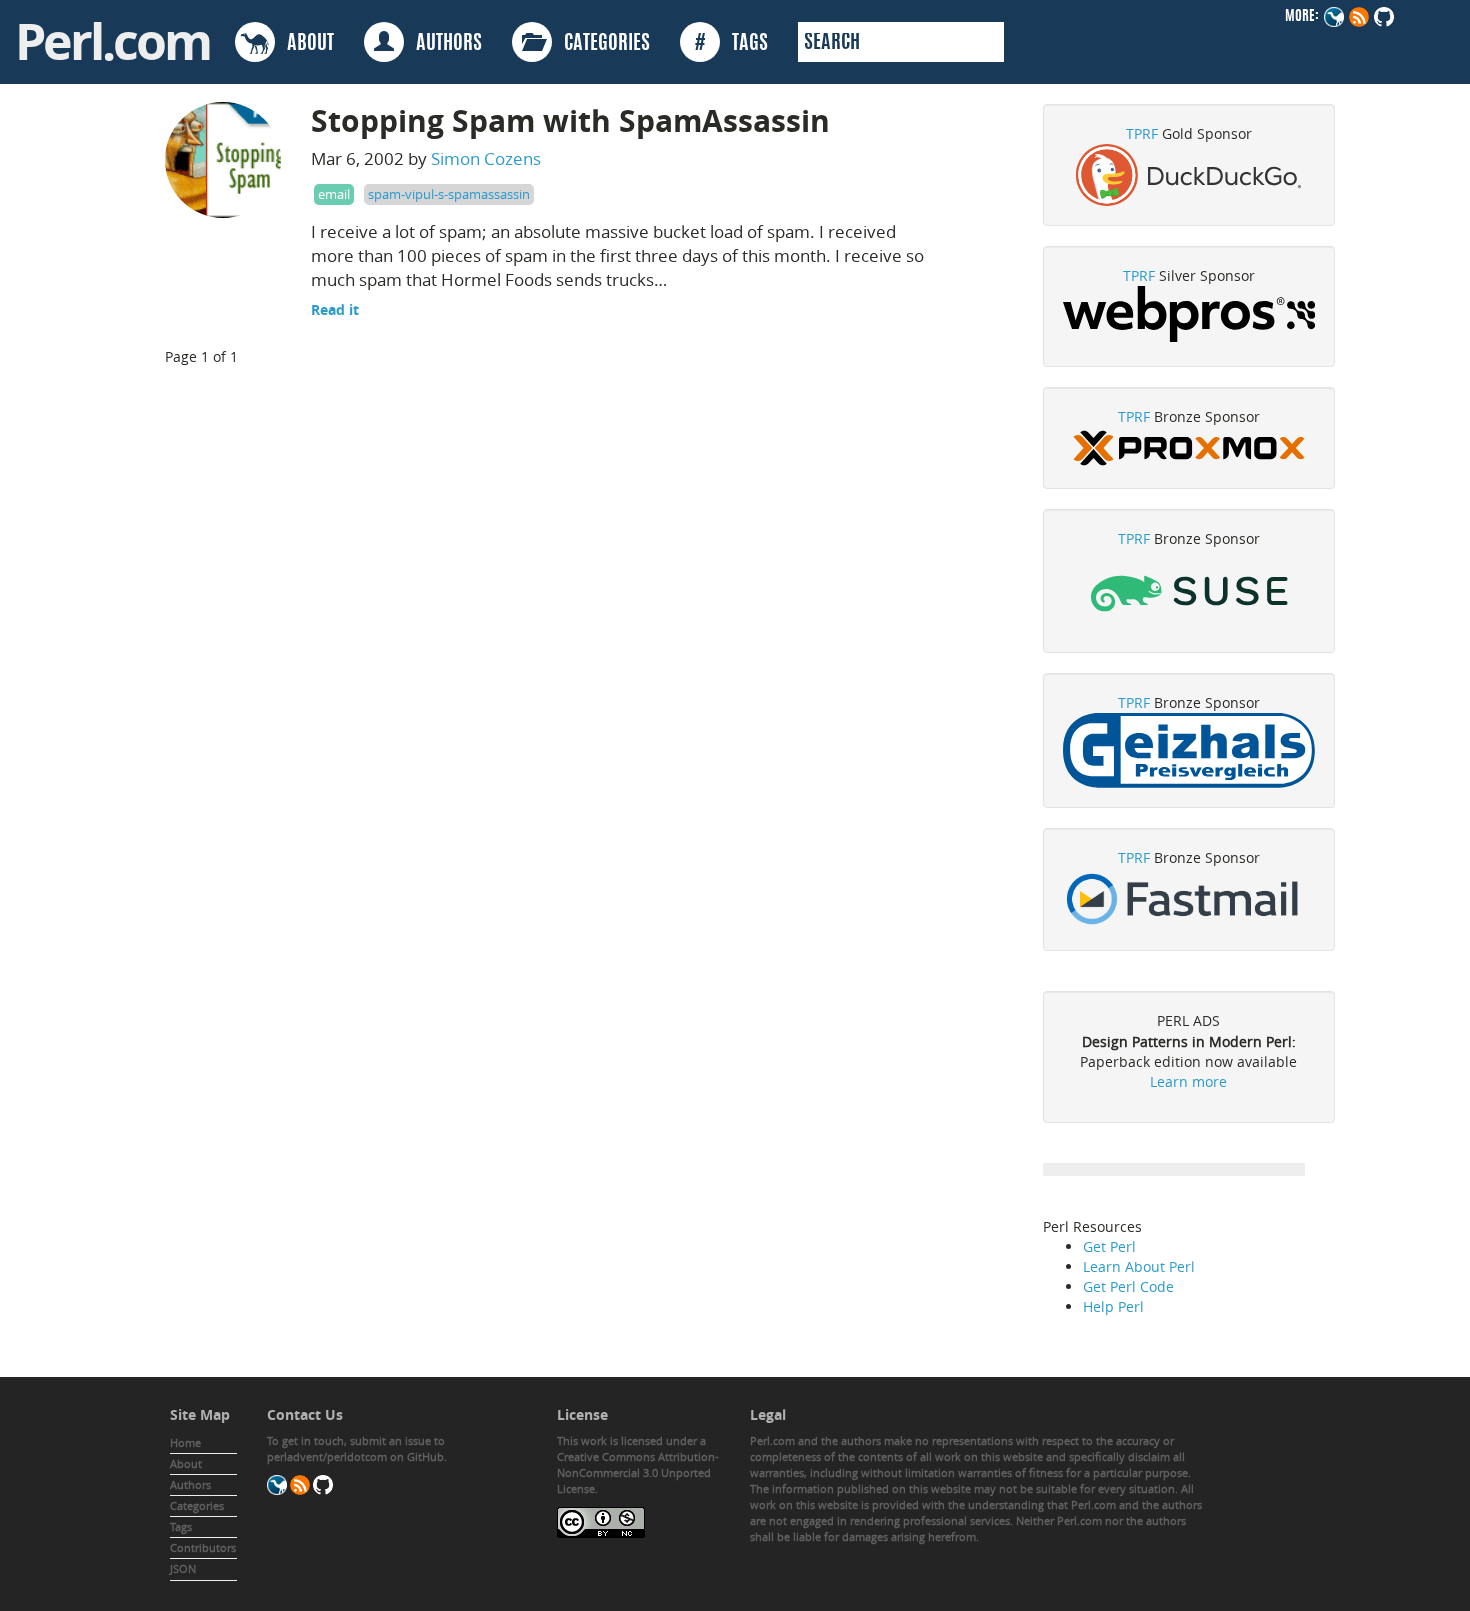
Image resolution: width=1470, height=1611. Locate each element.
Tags (181, 1526)
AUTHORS (443, 44)
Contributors (203, 1547)
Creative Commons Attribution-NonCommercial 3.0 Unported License (638, 1472)
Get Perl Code (1128, 1286)
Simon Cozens (486, 158)
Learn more (1188, 1081)
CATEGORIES (601, 44)
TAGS (731, 44)
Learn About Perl (1139, 1266)
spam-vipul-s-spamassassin (449, 194)
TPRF (1142, 133)
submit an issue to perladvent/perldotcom (356, 1448)
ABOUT (304, 44)
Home (185, 1442)
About (186, 1463)
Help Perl (1113, 1306)
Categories (197, 1505)
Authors (190, 1484)
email (334, 194)
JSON (183, 1568)
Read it (335, 309)
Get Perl (1109, 1246)
